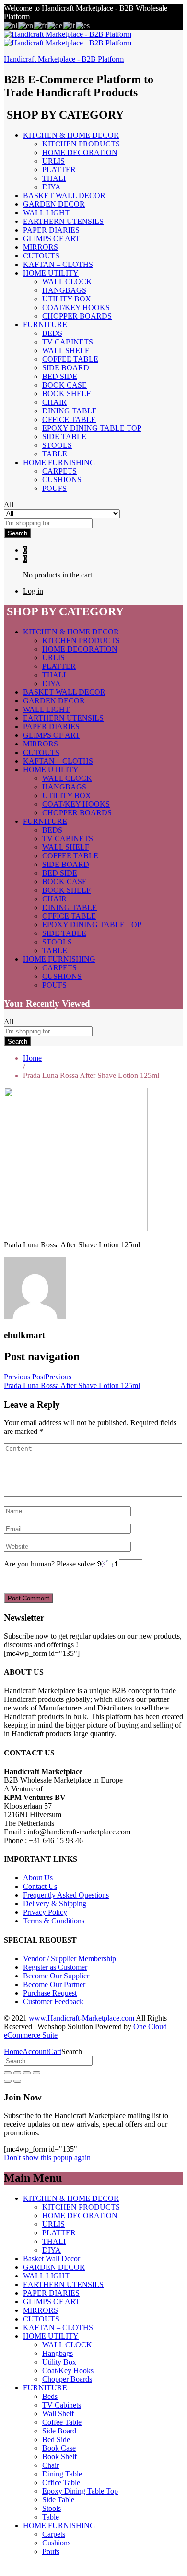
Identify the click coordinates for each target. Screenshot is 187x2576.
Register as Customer (55, 1967)
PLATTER (59, 170)
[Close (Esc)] (8, 2073)
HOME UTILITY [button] (51, 273)
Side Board (66, 368)
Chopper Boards (77, 316)
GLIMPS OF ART (52, 239)
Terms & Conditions (54, 1921)
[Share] (17, 2073)
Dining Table (70, 411)
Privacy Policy (45, 1912)
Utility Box (67, 299)
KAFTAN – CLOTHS (58, 264)
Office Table (69, 419)
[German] (55, 25)
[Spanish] (83, 25)
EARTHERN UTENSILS (63, 221)
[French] (41, 25)
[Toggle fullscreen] (27, 2073)
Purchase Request (50, 1993)
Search (18, 533)
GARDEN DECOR (54, 204)
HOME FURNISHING (59, 2526)
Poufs (54, 488)
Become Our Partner (54, 1984)
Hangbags (64, 290)
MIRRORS (41, 247)
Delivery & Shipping (55, 1904)
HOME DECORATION (80, 152)
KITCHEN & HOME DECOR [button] (71, 135)
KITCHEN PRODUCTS (81, 144)
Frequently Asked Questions (66, 1895)
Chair (54, 402)
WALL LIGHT (46, 213)
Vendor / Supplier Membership (70, 1959)
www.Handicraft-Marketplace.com (82, 2018)
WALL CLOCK (67, 282)
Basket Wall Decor (64, 195)
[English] (26, 25)
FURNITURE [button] (45, 325)
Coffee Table (70, 359)
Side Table (64, 437)
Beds (52, 333)
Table (55, 454)
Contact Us (40, 1886)
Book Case (64, 385)
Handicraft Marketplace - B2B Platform (64, 59)
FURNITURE (45, 2388)
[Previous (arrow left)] (8, 2081)
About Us (38, 1878)
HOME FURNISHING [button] (59, 462)
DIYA (52, 187)
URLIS (53, 161)
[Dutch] (11, 25)
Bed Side (60, 376)
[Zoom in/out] (36, 2073)
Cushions (62, 480)
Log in (33, 591)
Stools (57, 445)
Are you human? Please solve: (51, 1564)
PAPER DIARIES (51, 230)
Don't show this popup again (47, 2158)
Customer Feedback (53, 2002)
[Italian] (70, 25)
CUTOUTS (41, 256)
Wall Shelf (66, 350)
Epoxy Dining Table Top (92, 428)
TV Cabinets (68, 342)
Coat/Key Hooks (76, 307)
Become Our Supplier (56, 1976)
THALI (54, 178)
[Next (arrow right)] (17, 2081)
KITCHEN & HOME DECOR (71, 2198)
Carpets (59, 471)
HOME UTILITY (51, 2336)
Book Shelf (66, 394)
